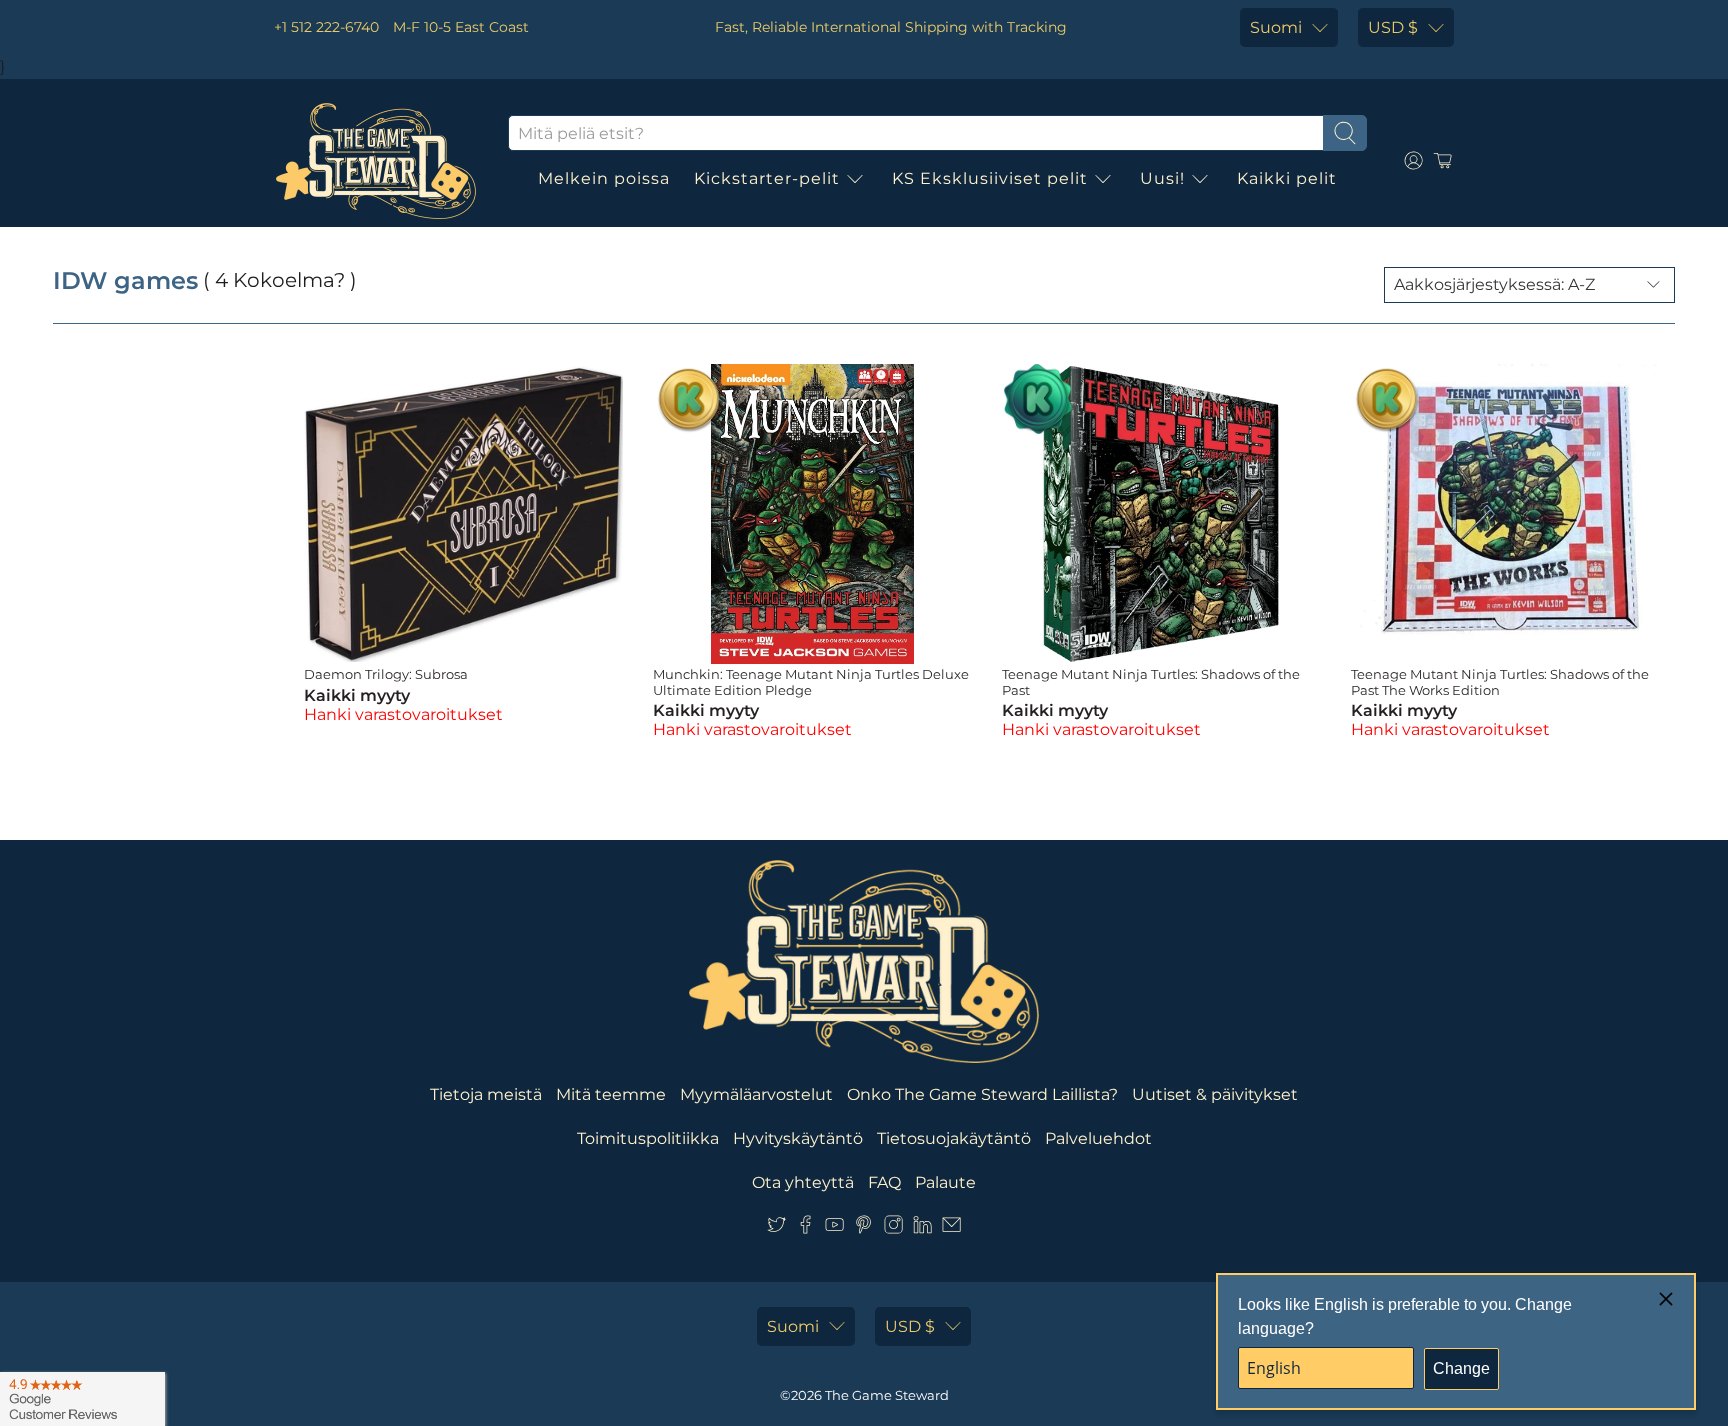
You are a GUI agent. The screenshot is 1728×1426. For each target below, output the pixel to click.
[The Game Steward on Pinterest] (863, 1229)
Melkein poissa (604, 178)
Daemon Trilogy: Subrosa (386, 674)
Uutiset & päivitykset (1215, 1094)
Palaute (945, 1182)
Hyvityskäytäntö (798, 1138)
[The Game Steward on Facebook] (805, 1229)
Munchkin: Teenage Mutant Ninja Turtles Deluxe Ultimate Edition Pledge (811, 682)
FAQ (884, 1182)
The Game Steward (887, 1395)
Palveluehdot (1098, 1138)
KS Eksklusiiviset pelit (990, 178)
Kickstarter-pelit (767, 178)
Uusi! (1162, 178)
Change (1461, 1368)
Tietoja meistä (486, 1094)
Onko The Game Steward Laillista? (982, 1094)
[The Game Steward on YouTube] (834, 1229)
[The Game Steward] (376, 161)
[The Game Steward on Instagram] (893, 1229)
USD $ (1393, 27)
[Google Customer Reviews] (82, 1399)
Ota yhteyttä (803, 1182)
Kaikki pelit (1287, 178)
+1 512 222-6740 (326, 27)
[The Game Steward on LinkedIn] (922, 1229)
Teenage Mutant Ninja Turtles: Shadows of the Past (1151, 682)
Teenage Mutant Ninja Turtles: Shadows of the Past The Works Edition (1500, 682)
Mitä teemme (611, 1094)
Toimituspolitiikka (648, 1138)
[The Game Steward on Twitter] (776, 1229)
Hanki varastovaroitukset (403, 714)
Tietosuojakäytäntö (954, 1138)
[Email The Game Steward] (951, 1229)
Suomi (1276, 27)
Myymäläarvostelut (756, 1094)
